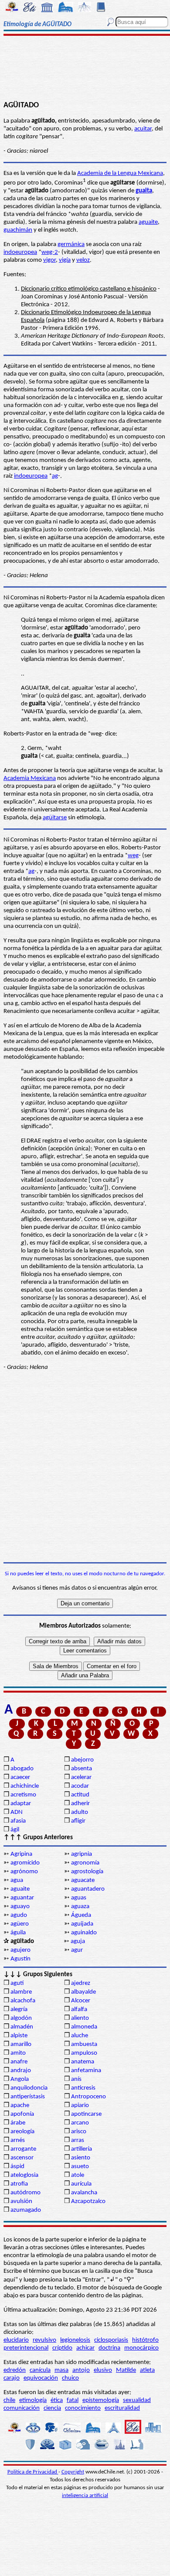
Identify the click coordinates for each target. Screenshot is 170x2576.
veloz (83, 260)
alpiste (19, 2036)
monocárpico (141, 2348)
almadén (22, 2027)
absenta (82, 1769)
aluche (80, 2036)
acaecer (20, 1777)
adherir (80, 1804)
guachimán (18, 230)
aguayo (20, 1907)
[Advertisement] (85, 68)
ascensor (22, 2158)
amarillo (21, 2044)
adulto (80, 1812)
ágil (15, 1830)
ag (55, 476)
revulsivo (44, 2340)
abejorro (82, 1760)
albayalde (83, 1992)
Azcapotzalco (88, 2201)
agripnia (82, 1854)
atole (78, 2175)
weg (133, 856)
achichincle (25, 1786)
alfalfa (79, 2010)
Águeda (81, 1915)
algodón (21, 2018)
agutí (17, 1983)
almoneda (84, 2027)
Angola (20, 2079)
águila (18, 1933)
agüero (20, 1924)
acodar (80, 1786)
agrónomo (24, 1872)
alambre (21, 1992)
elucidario (16, 2340)
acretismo (23, 1795)
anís (76, 2079)
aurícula (81, 2184)
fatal (73, 2400)
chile (9, 2400)
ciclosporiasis (111, 2340)
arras (78, 2140)
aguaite (148, 222)
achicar (85, 2348)
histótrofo (145, 2340)
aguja (78, 1941)
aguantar (22, 1898)
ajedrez (81, 1983)
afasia (18, 1821)
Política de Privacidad (33, 2472)
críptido (62, 2348)
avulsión (21, 2201)
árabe (18, 2123)
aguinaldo (84, 1933)
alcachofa (23, 2001)
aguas (79, 1898)
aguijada (82, 1924)
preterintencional (26, 2348)
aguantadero (88, 1889)
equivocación (41, 2378)
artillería (82, 2149)
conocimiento (83, 2408)
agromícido (25, 1863)
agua (17, 1880)
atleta (147, 2370)
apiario (80, 2106)
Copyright (73, 2472)
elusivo (103, 2370)
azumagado (26, 2210)
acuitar (143, 129)
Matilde (126, 2370)
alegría (19, 2010)
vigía (65, 260)
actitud (80, 1795)
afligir (78, 1821)
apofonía (22, 2114)
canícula (40, 2370)
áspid (17, 2167)
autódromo (25, 2193)
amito (18, 2053)
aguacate (83, 1880)
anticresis (83, 2088)
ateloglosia (24, 2175)
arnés (18, 2140)
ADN (17, 1812)
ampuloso (84, 2053)
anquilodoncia (29, 2088)
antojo (81, 2370)
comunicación (22, 2408)
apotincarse (86, 2114)
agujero (20, 1950)
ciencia (52, 2408)
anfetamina (86, 2071)
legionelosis (75, 2340)
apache (20, 2106)
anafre (19, 2062)
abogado (22, 1769)
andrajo (21, 2071)
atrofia (19, 2184)
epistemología (101, 2400)
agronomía (85, 1863)
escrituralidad (122, 2408)
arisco (79, 2132)
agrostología (87, 1872)
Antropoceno (88, 2097)
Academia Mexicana (30, 778)
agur (77, 1950)
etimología (33, 2400)
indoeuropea (20, 252)
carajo (12, 2378)
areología (22, 2132)
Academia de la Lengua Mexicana (120, 173)
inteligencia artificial (85, 2496)
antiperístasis (28, 2097)
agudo (19, 1915)
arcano (80, 2123)
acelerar (81, 1777)
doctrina (109, 2348)
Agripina (21, 1854)
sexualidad (137, 2400)
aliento (80, 2018)
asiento (81, 2158)
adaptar (21, 1804)
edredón (15, 2370)
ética (57, 2400)
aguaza (80, 1907)
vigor (49, 260)
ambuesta (84, 2044)
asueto (80, 2167)
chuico (70, 2378)
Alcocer (81, 2001)
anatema (83, 2062)
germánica (71, 245)
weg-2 (50, 252)
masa (61, 2370)
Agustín (20, 1959)
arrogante (23, 2149)
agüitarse (55, 818)
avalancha (84, 2193)
